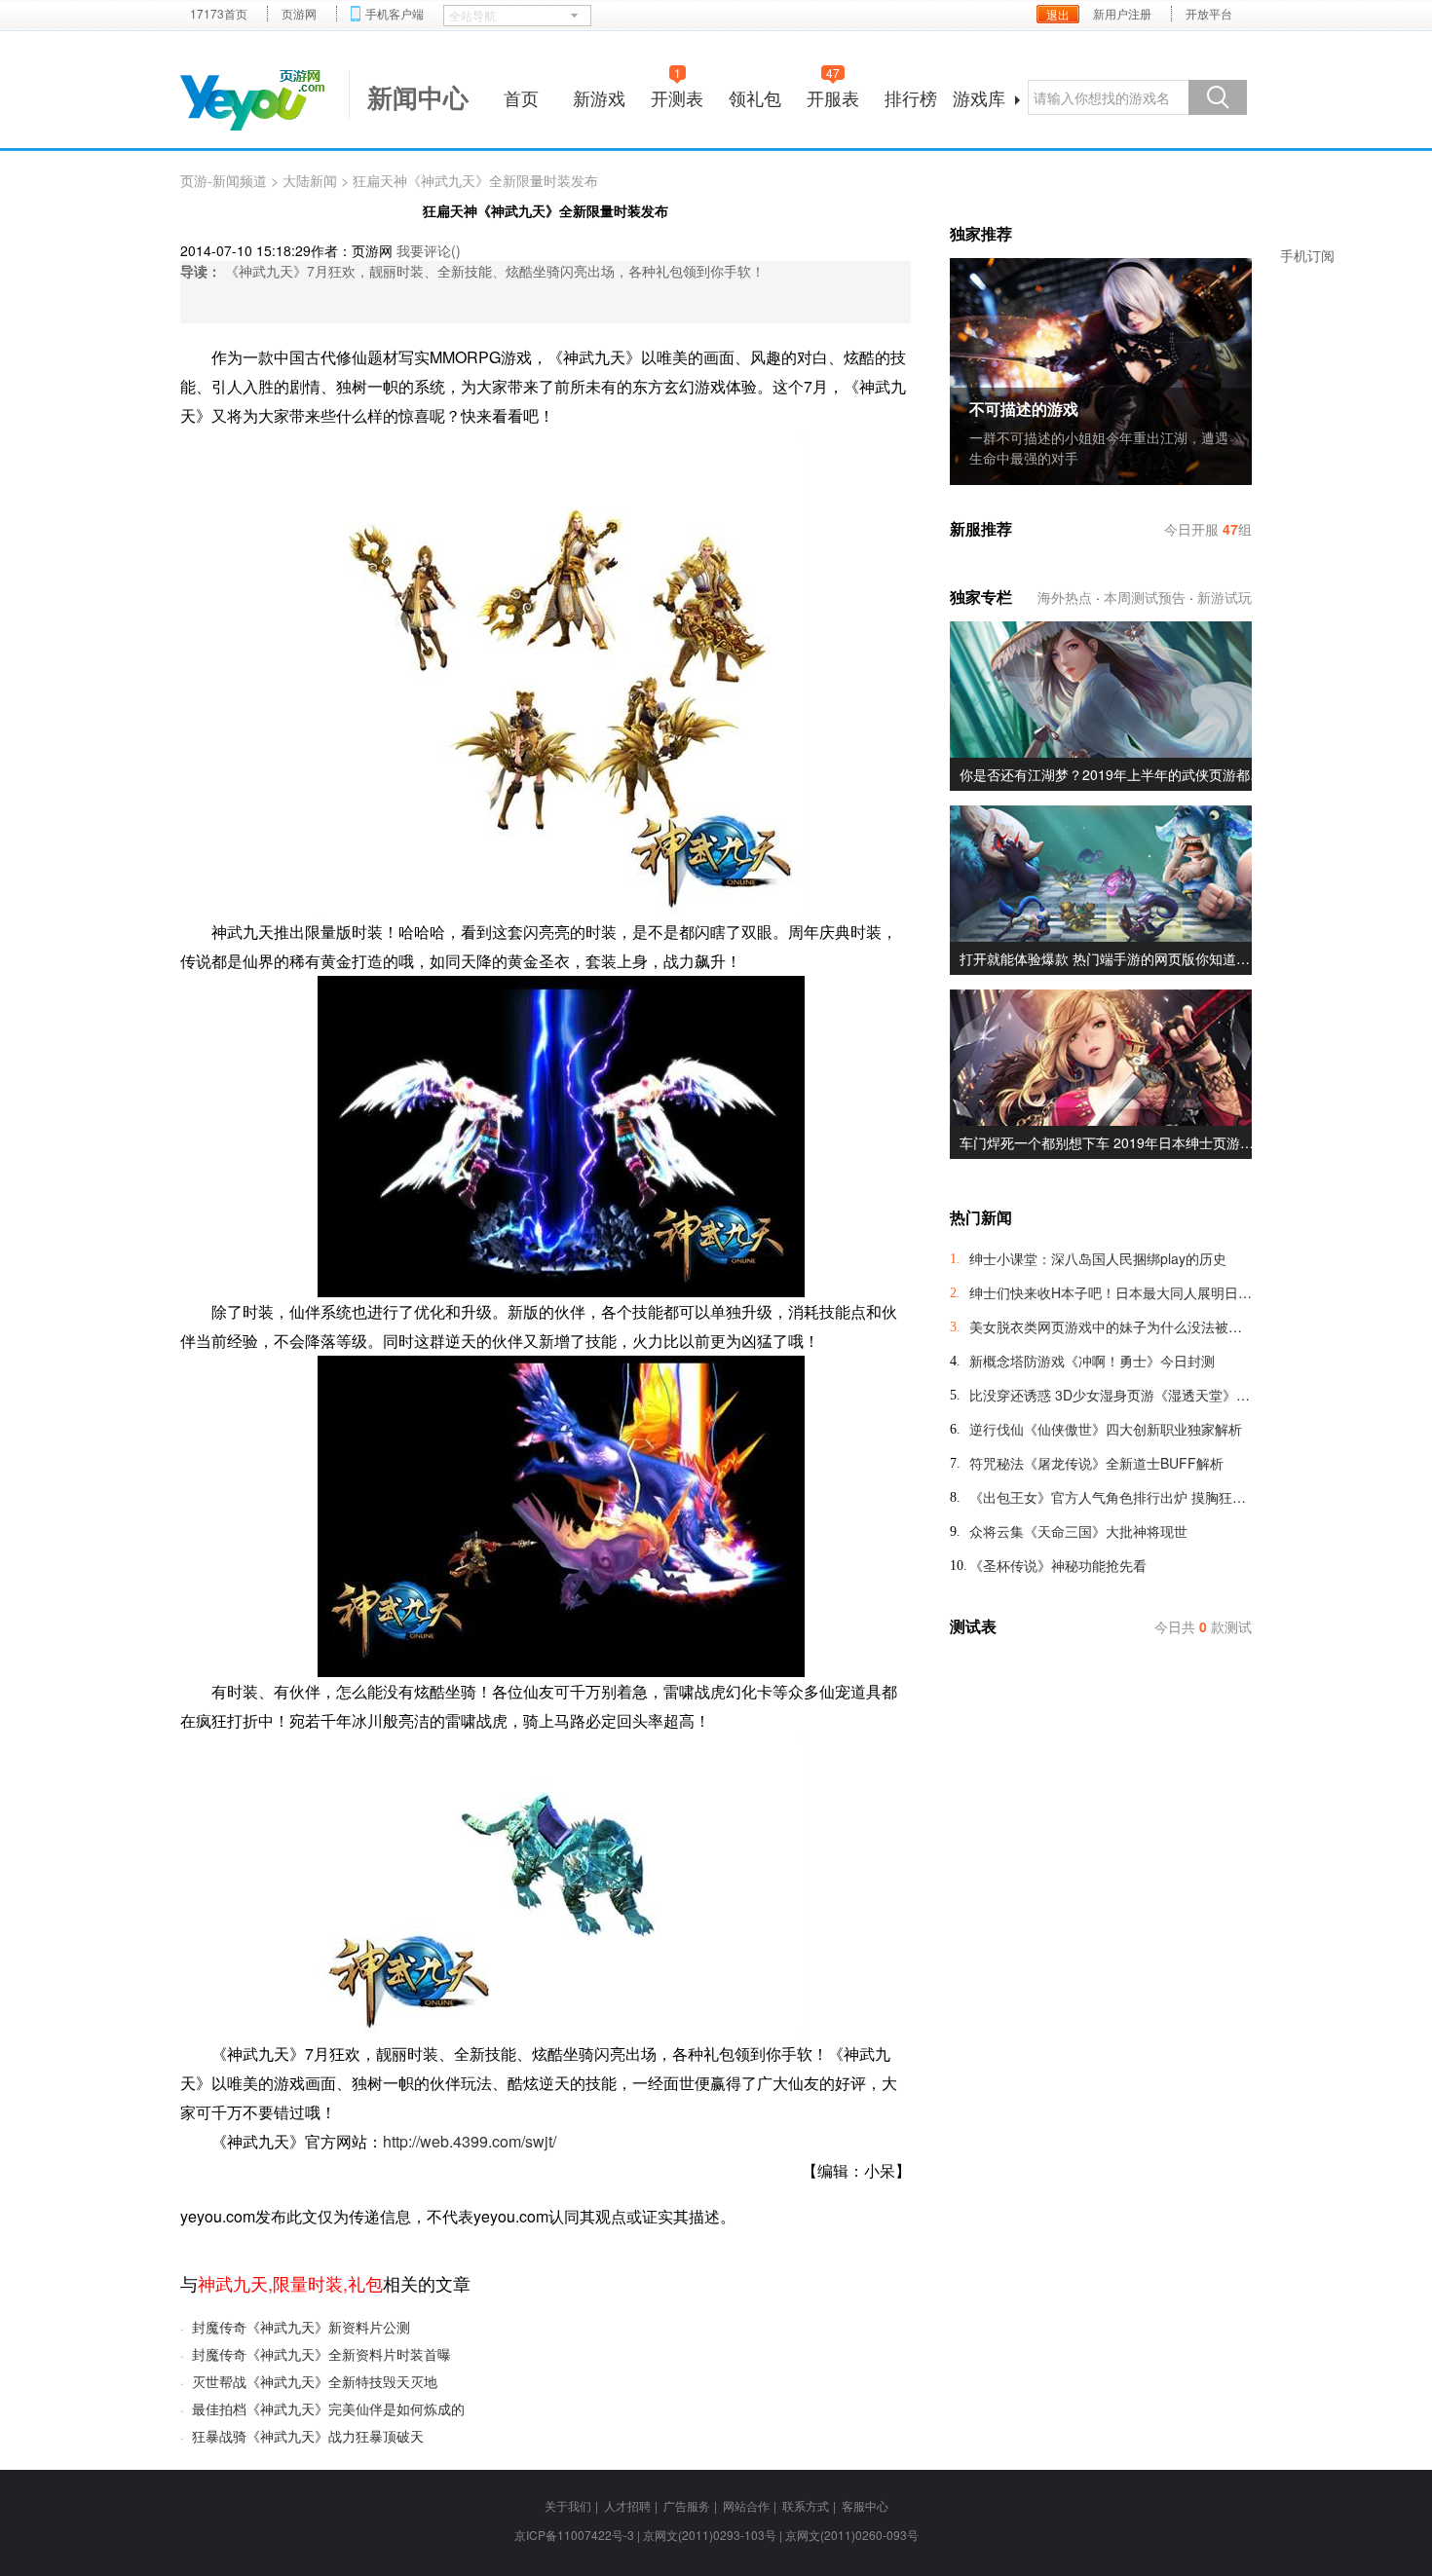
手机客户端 (395, 14)
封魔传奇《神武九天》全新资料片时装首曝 (321, 2354)
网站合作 (746, 2505)
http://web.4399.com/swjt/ (470, 2141)
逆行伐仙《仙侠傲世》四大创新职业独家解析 (1106, 1429)
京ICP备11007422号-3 (574, 2535)
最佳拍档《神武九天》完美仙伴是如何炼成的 (328, 2408)
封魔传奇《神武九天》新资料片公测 (301, 2327)
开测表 (677, 95)
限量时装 (308, 2283)
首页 (521, 97)
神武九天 (233, 2283)
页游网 (299, 14)
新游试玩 (1225, 597)
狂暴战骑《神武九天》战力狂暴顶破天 (308, 2436)
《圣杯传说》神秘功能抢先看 (1058, 1565)
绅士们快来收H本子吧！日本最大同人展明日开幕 (1111, 1292)
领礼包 (755, 97)
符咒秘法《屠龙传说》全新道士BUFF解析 (1096, 1463)
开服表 (833, 95)
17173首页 (219, 14)
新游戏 (599, 97)
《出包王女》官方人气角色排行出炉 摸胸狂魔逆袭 (1111, 1497)
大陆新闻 (310, 180)
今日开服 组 (1208, 529)
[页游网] (252, 100)
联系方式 (806, 2505)
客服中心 (865, 2505)
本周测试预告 (1145, 597)
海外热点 (1065, 597)
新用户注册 (1122, 14)
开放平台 (1209, 14)
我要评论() (429, 250)
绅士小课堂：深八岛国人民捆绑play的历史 (1098, 1258)
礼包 (365, 2283)
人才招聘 (627, 2505)
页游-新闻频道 (224, 180)
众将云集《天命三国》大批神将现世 (1078, 1531)
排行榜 (911, 97)
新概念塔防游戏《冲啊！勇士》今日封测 (1092, 1361)
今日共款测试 (1203, 1626)
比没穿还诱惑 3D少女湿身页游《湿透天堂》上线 (1111, 1395)
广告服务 (687, 2505)
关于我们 (568, 2505)
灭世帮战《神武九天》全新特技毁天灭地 (315, 2381)
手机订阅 (1307, 255)
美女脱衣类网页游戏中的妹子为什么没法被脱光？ (1111, 1326)
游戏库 (979, 97)
